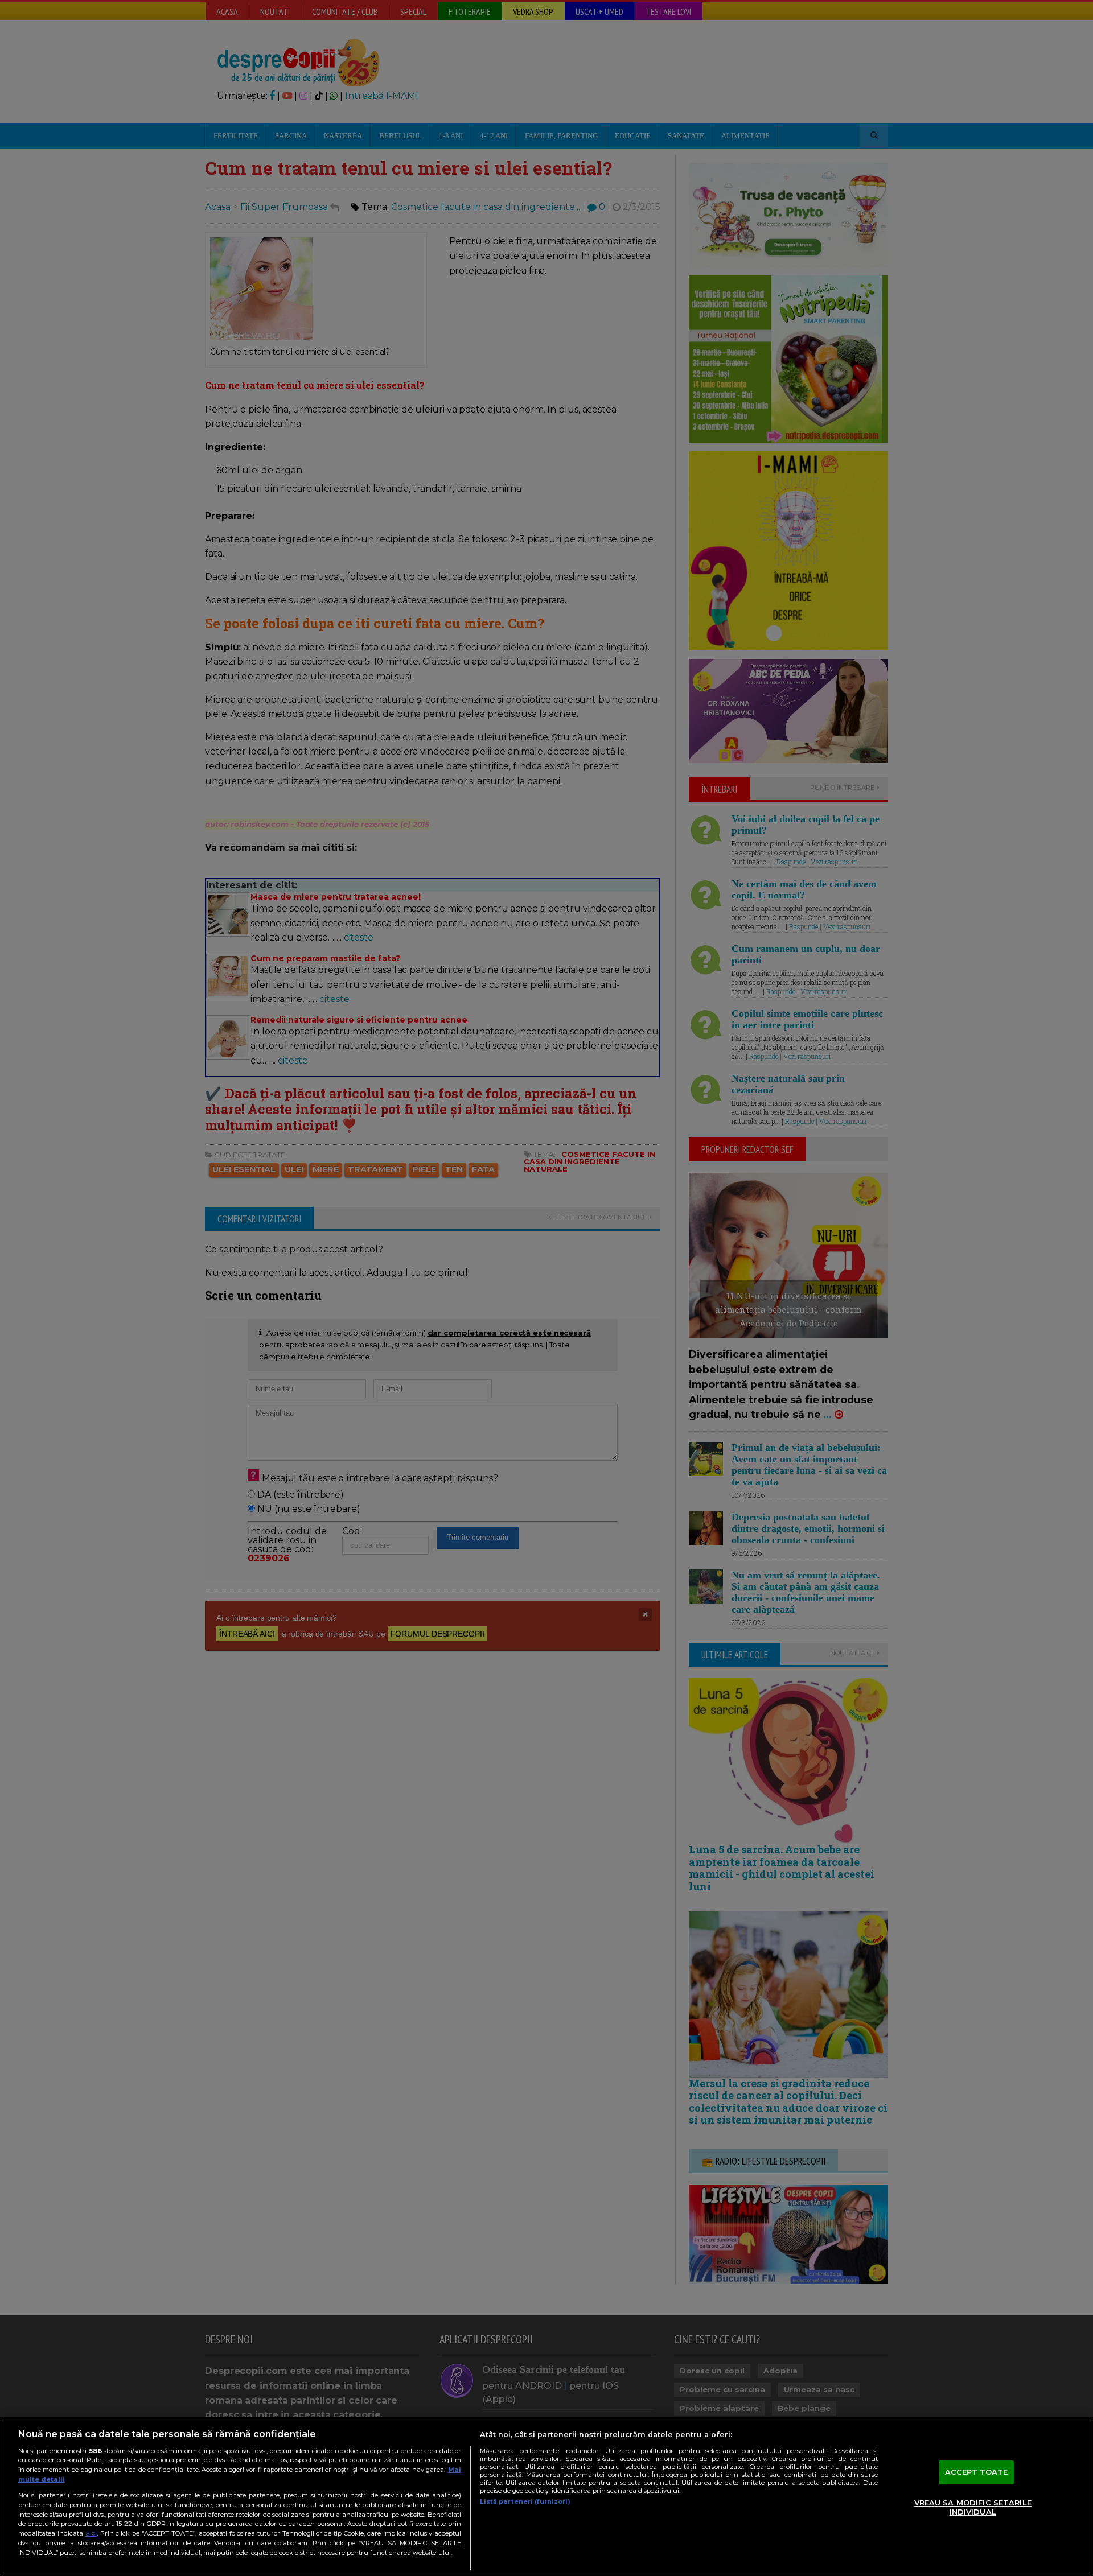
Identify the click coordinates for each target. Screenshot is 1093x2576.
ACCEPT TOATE (977, 2472)
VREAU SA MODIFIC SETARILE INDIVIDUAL (973, 2507)
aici (91, 2533)
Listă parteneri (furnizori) (525, 2501)
